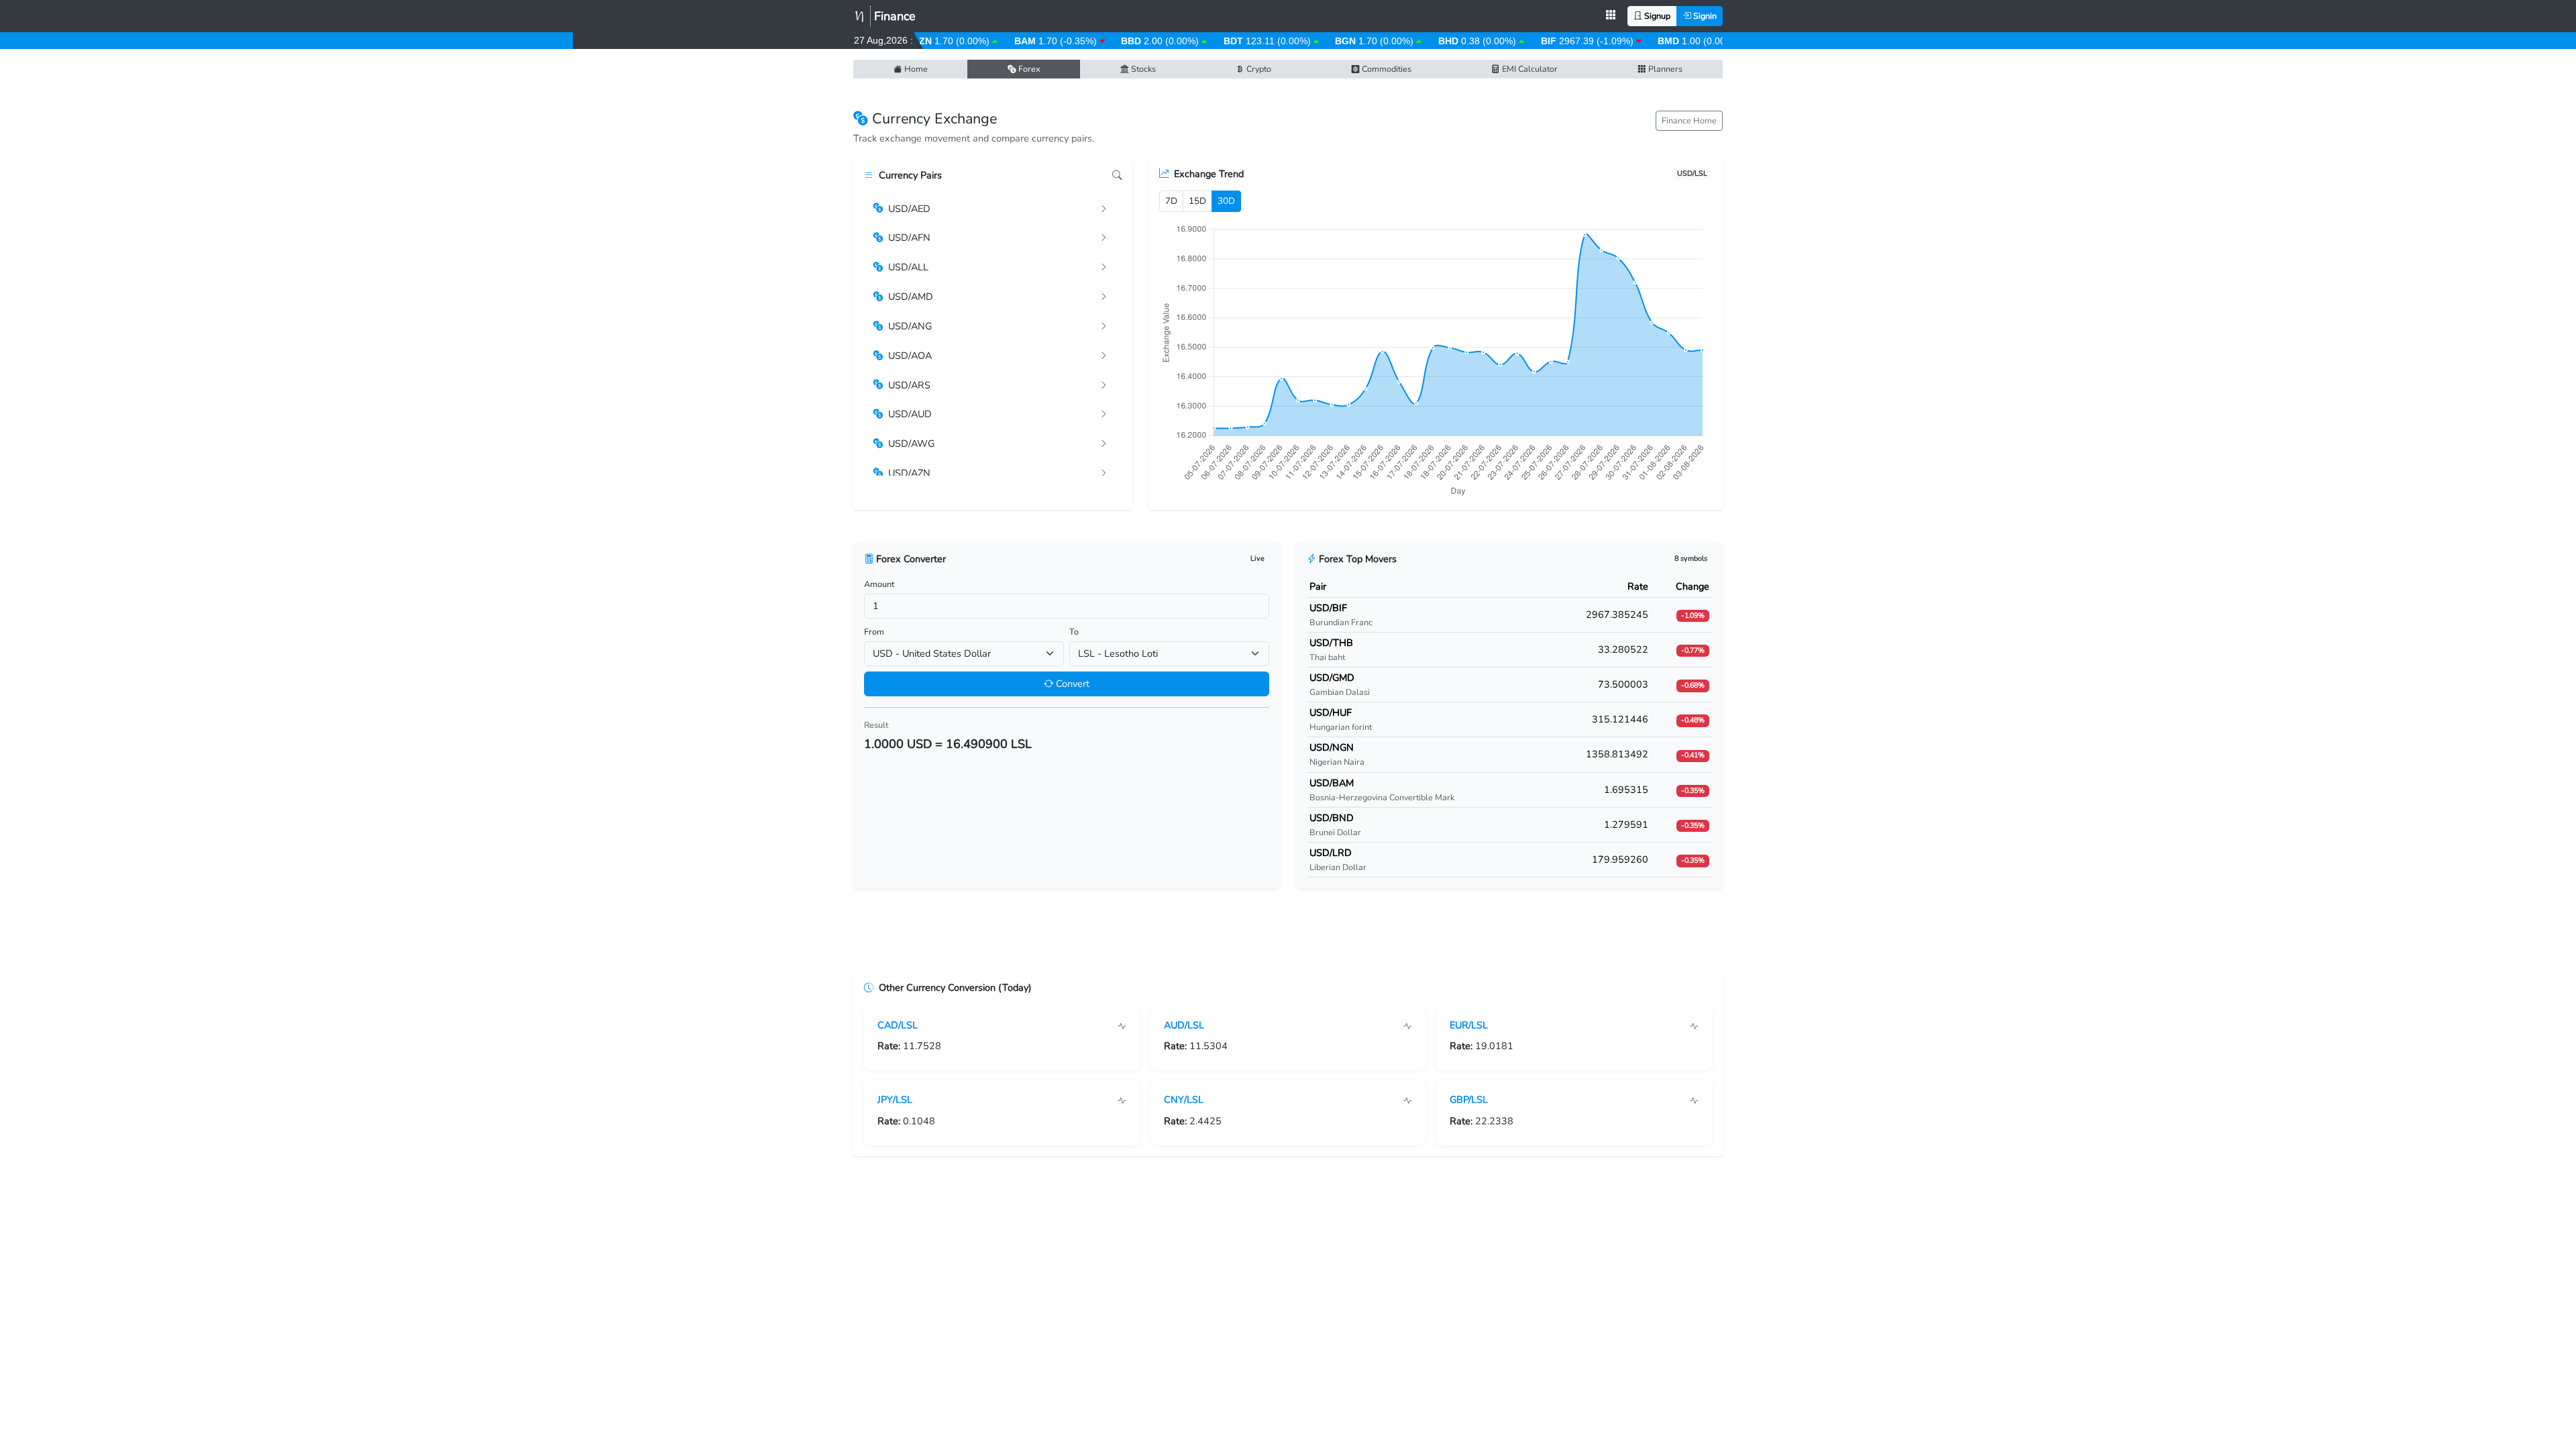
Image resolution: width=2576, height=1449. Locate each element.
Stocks (1142, 69)
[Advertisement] (1288, 934)
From (874, 632)
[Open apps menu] (1611, 16)
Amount (879, 584)
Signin (1704, 16)
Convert (1071, 684)
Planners (1664, 69)
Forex (1028, 69)
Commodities (1386, 69)
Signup (1656, 16)
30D (1226, 201)
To (1074, 632)
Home (915, 69)
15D (1197, 201)
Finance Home (1689, 120)
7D (1171, 201)
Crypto (1258, 69)
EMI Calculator (1529, 69)
